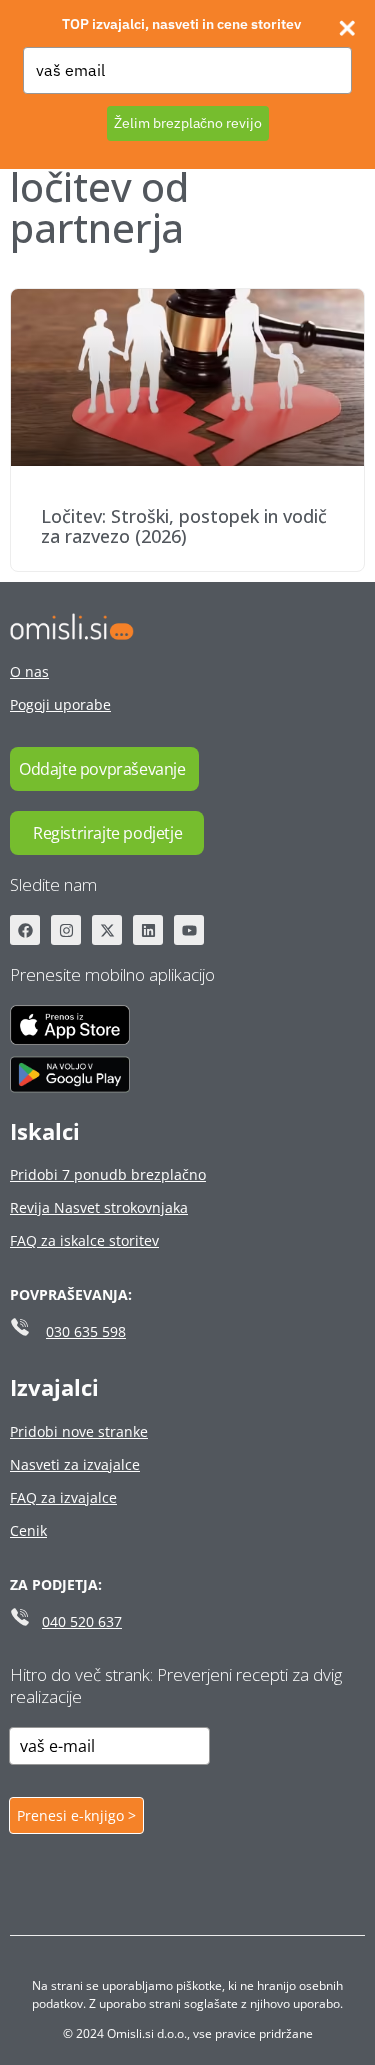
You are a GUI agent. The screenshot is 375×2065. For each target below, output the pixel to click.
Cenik (28, 1530)
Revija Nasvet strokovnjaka (99, 1207)
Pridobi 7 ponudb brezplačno (108, 1174)
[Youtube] (189, 930)
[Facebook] (25, 930)
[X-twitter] (107, 930)
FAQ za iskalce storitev (84, 1240)
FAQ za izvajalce (63, 1497)
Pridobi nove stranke (79, 1431)
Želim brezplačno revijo (188, 123)
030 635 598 (86, 1331)
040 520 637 (82, 1621)
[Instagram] (66, 930)
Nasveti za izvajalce (75, 1464)
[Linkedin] (148, 930)
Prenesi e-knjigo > (76, 1815)
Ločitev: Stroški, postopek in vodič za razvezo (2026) (184, 526)
